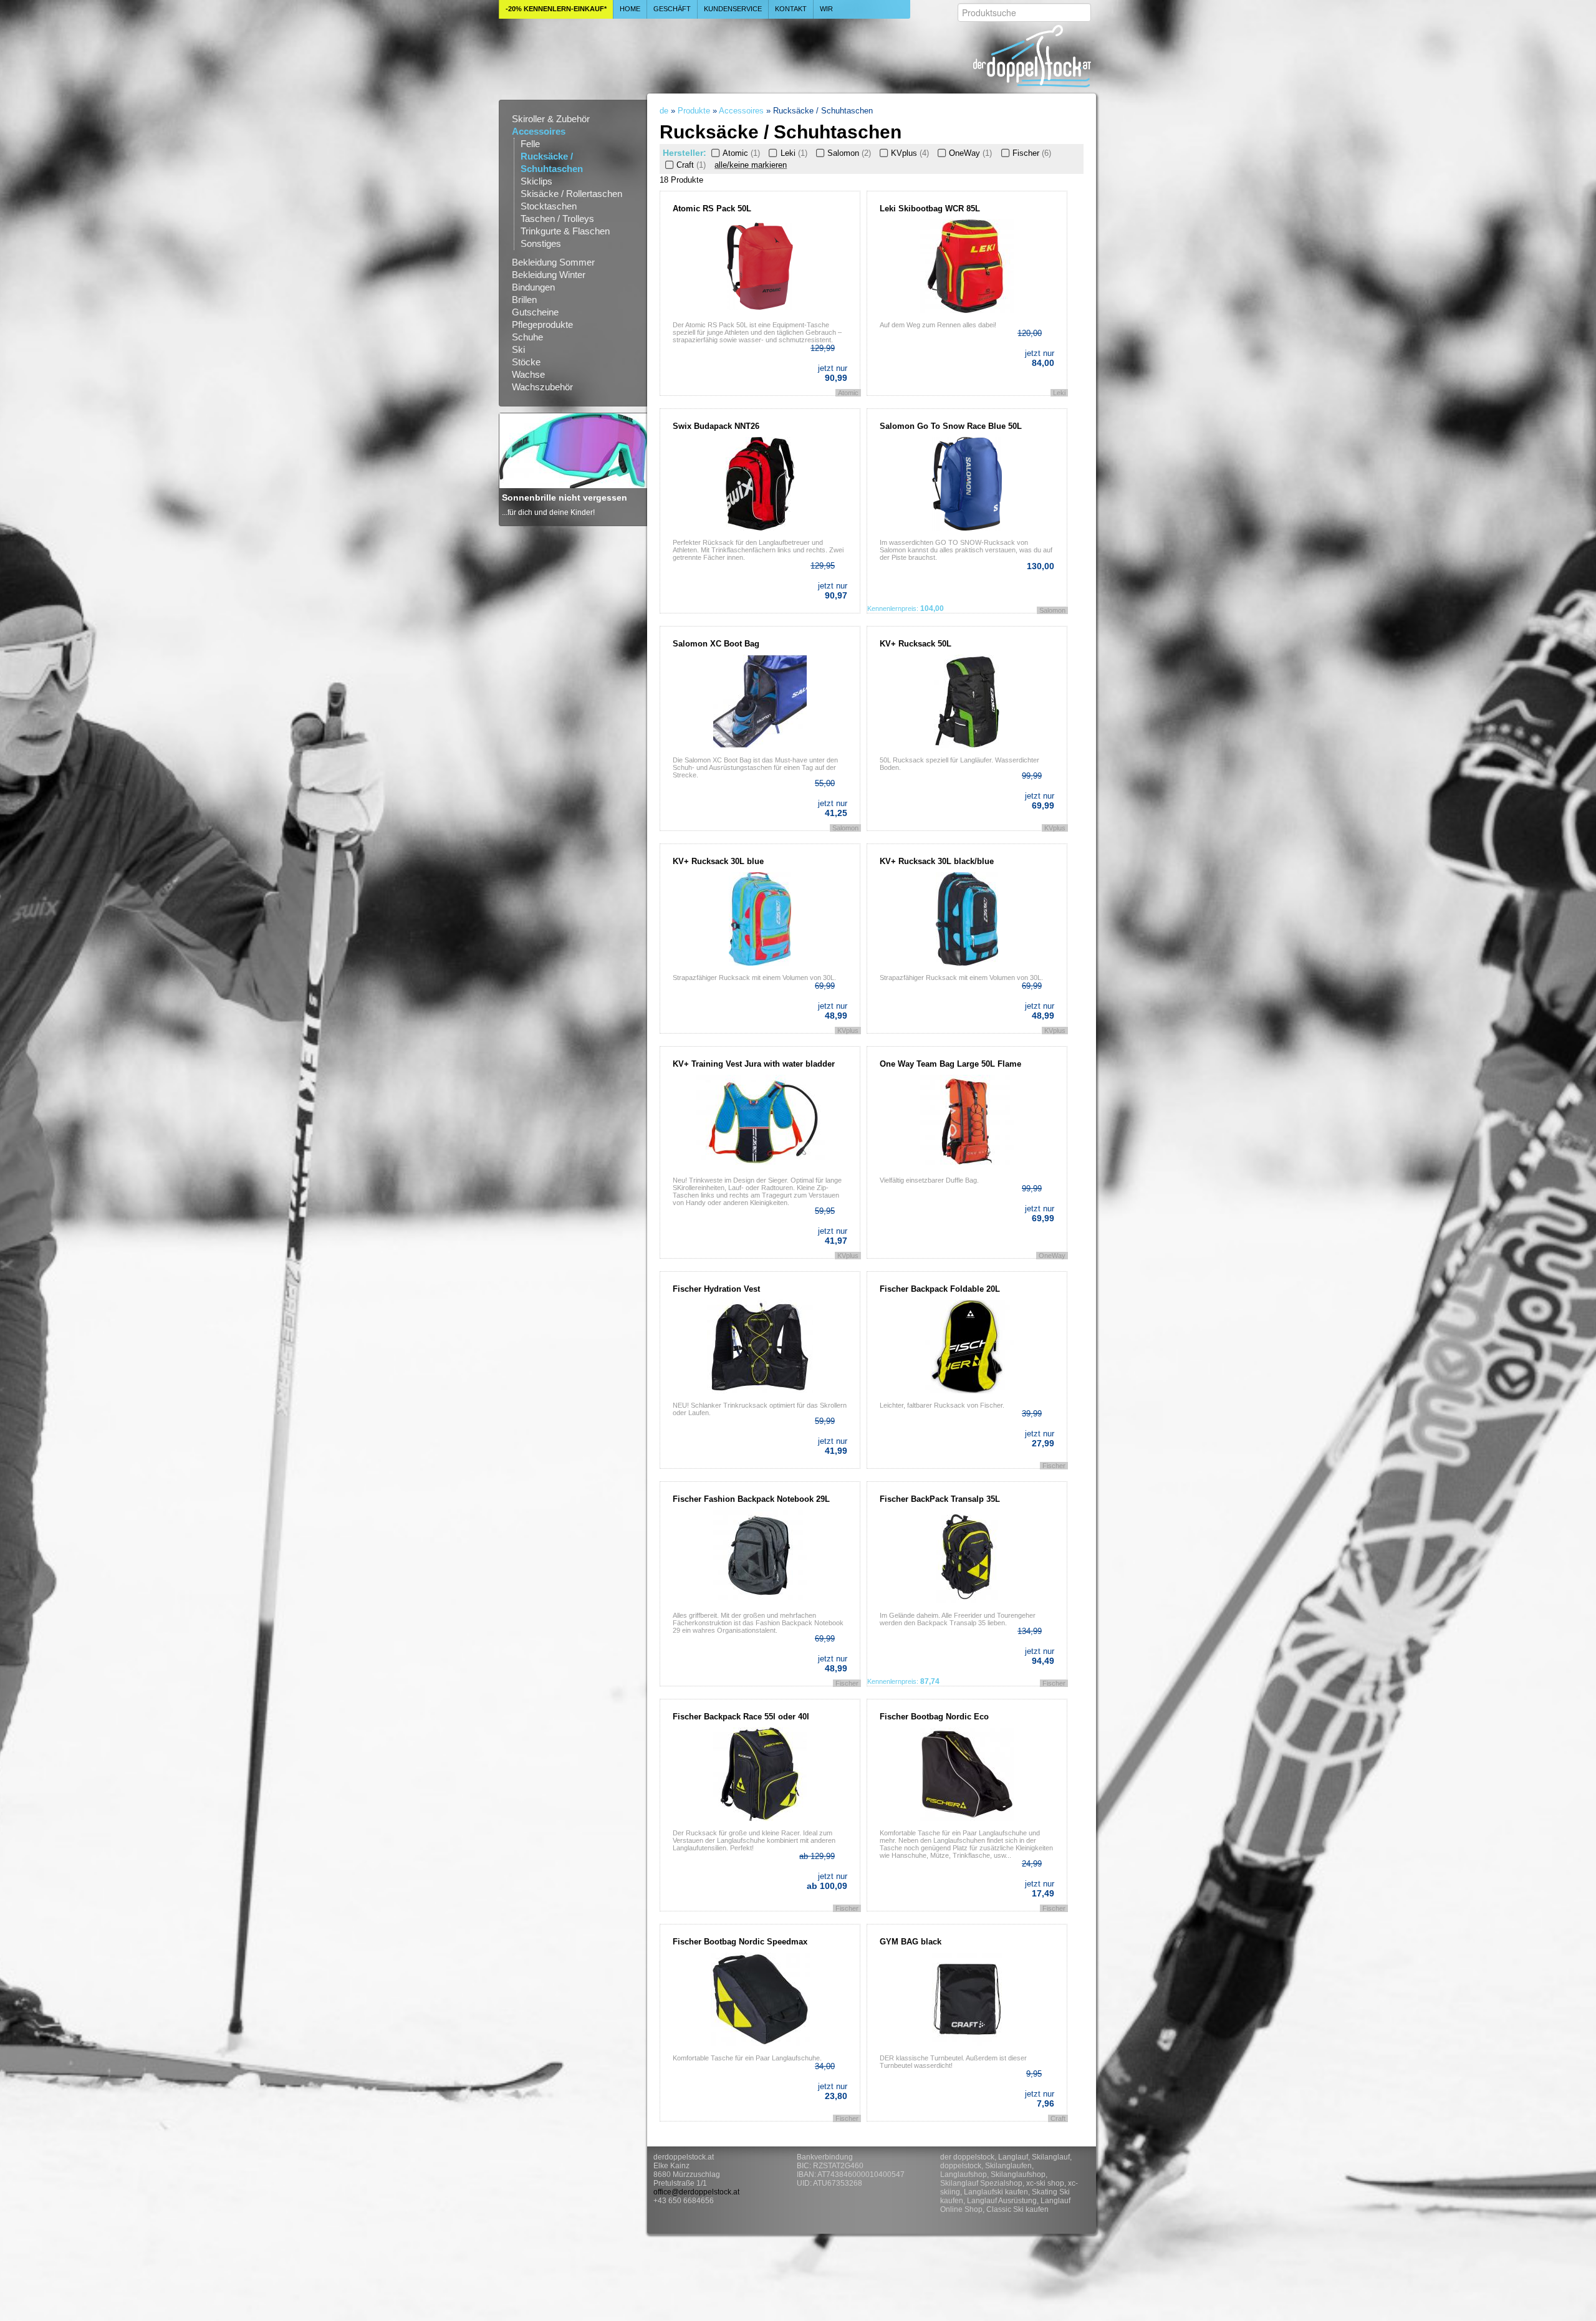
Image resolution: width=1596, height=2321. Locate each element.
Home (630, 9)
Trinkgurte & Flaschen (565, 231)
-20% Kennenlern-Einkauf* (556, 9)
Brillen (524, 300)
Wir (826, 9)
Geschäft (672, 9)
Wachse (528, 374)
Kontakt (791, 9)
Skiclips (536, 181)
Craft (691, 165)
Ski (518, 349)
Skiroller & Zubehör (551, 119)
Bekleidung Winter (549, 275)
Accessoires (539, 131)
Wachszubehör (542, 387)
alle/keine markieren (751, 165)
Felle (530, 144)
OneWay (970, 153)
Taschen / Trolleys (557, 219)
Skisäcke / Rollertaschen (571, 194)
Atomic (741, 153)
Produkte (694, 111)
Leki (794, 153)
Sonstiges (541, 243)
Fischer (1031, 153)
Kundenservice (733, 9)
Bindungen (533, 287)
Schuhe (527, 337)
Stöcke (526, 362)
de (664, 111)
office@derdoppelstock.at (696, 2192)
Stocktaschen (549, 206)
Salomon (849, 153)
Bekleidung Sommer (553, 262)
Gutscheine (535, 312)
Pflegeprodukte (542, 324)
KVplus (910, 153)
